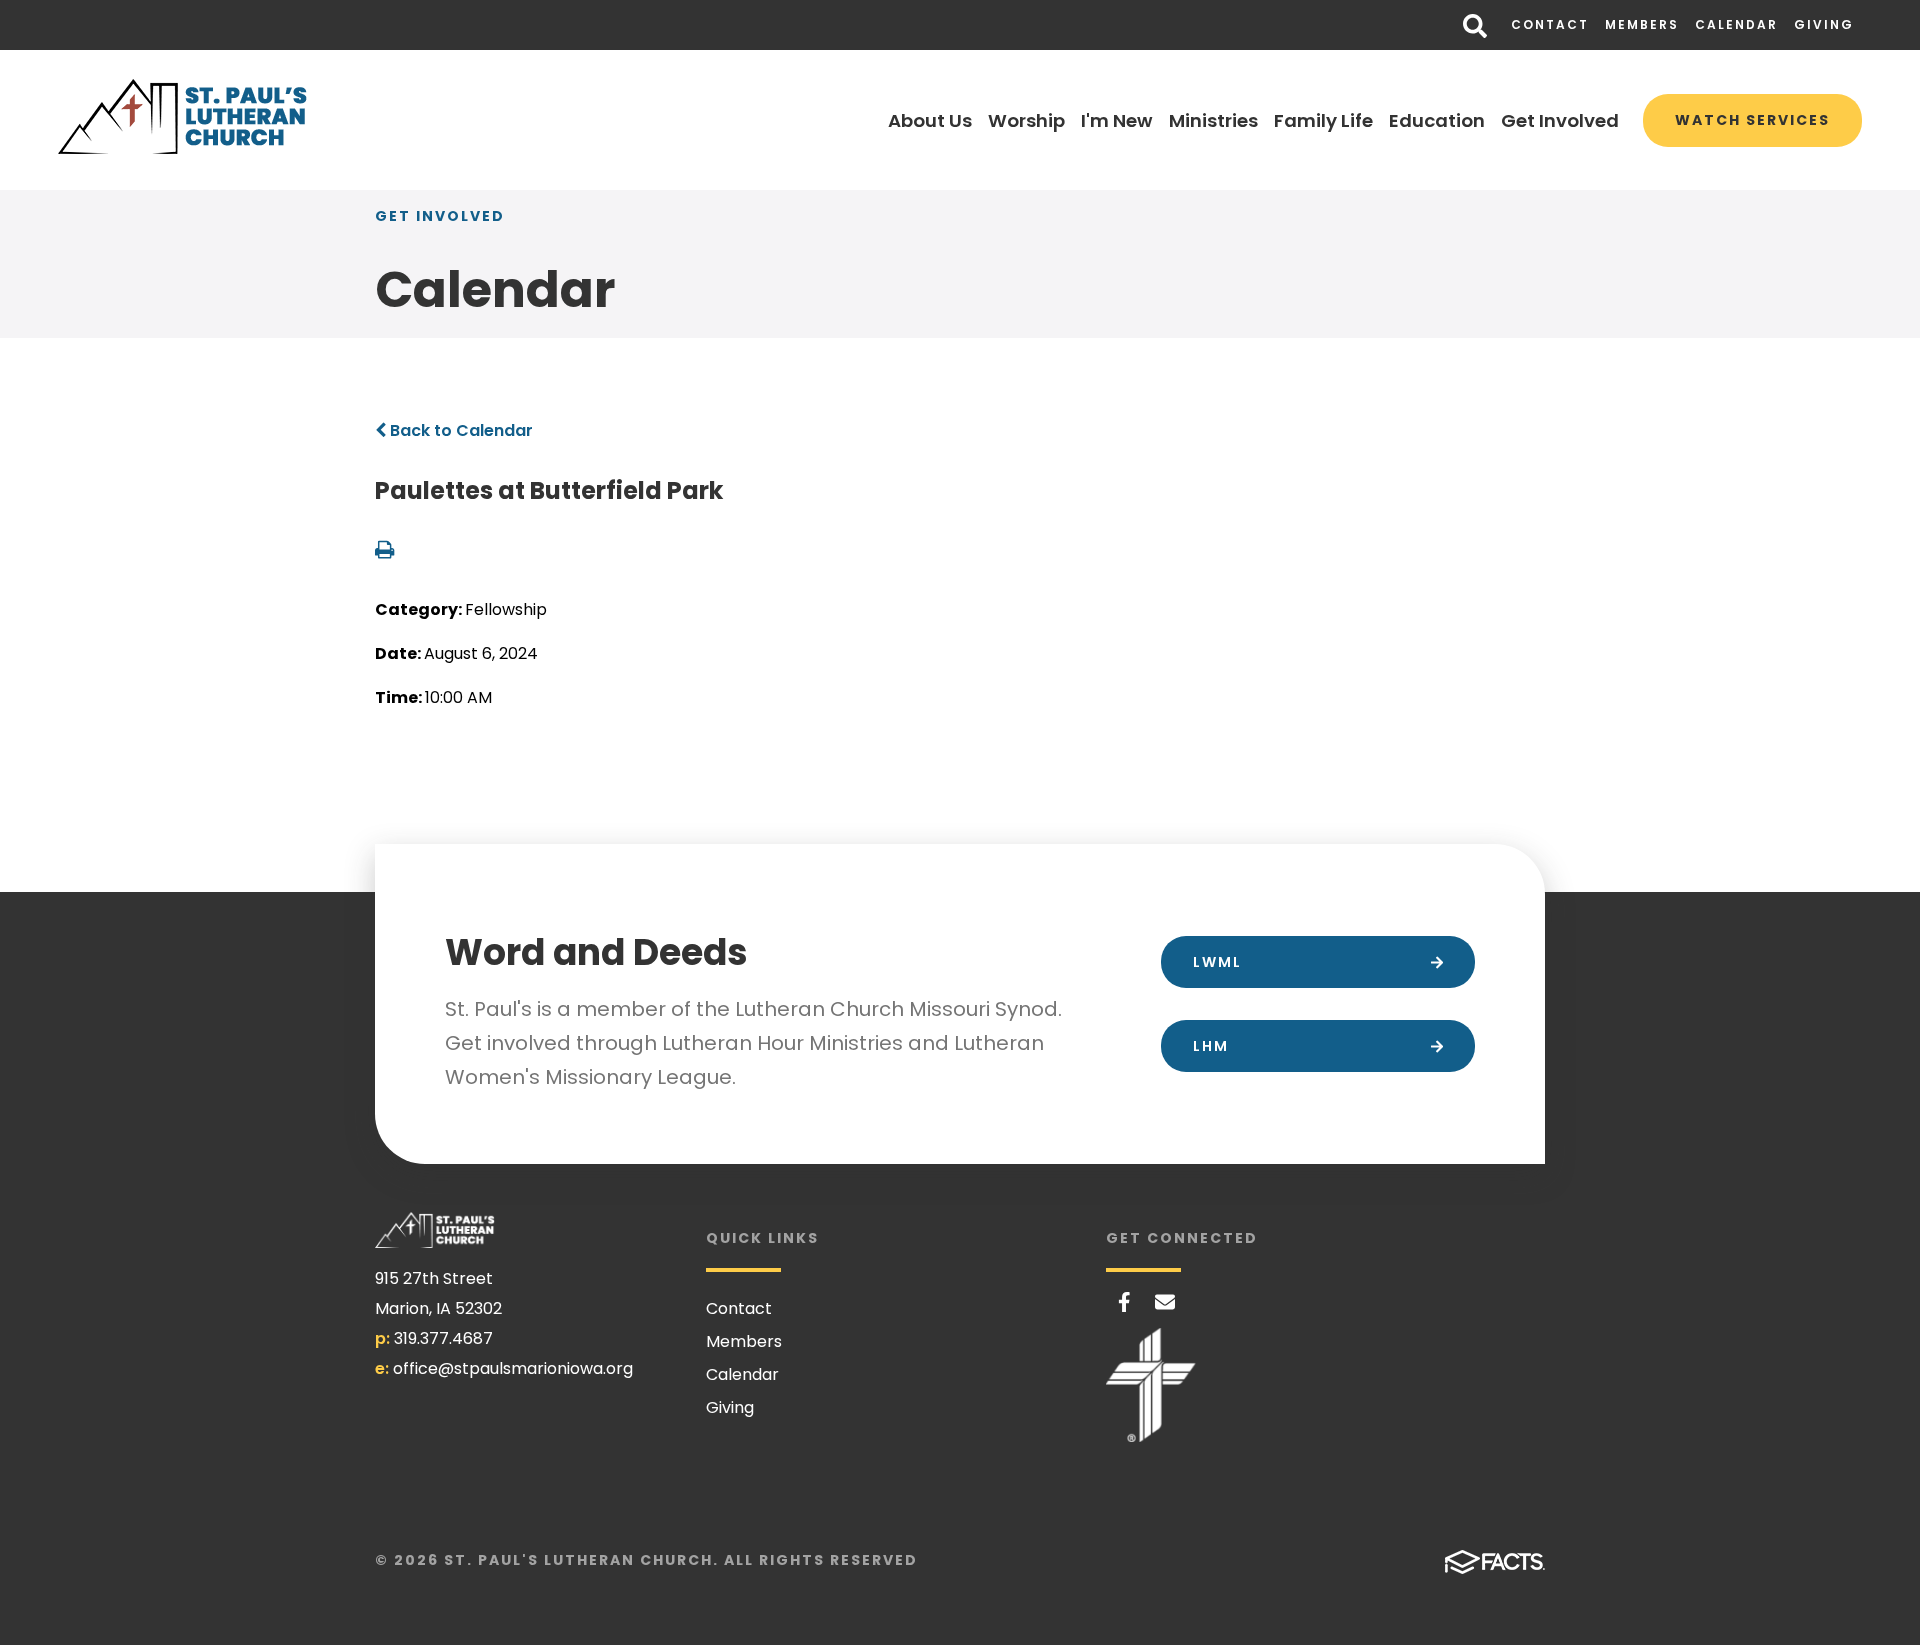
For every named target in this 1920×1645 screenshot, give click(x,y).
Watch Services (1752, 120)
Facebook (1124, 1302)
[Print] (384, 551)
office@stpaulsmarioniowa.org (513, 1368)
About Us (930, 120)
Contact (1550, 24)
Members (1642, 24)
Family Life (1323, 120)
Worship (1026, 120)
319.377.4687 (443, 1338)
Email (1165, 1302)
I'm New (1117, 120)
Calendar (1736, 24)
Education (1437, 120)
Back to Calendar (459, 430)
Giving (1824, 24)
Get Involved (1560, 120)
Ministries (1213, 120)
